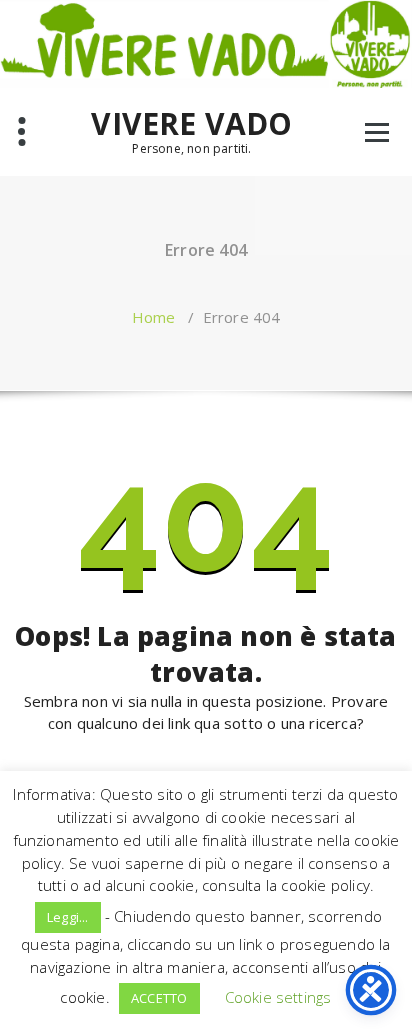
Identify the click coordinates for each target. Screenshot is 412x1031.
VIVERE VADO (191, 124)
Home (154, 317)
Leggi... (68, 917)
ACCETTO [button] (159, 998)
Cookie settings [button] (278, 997)
